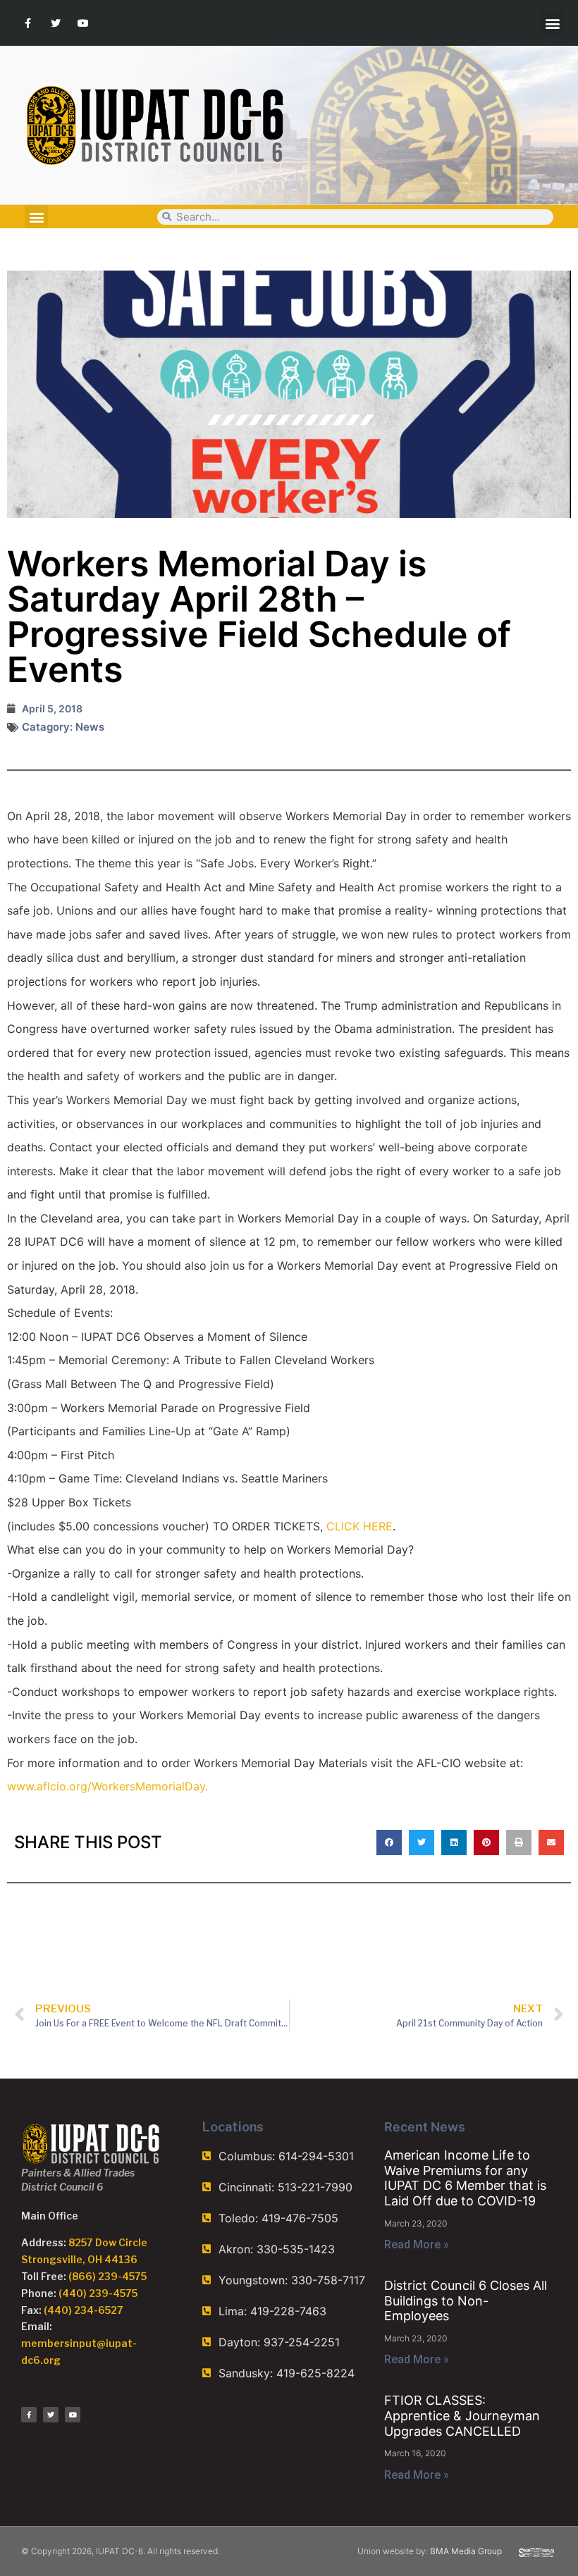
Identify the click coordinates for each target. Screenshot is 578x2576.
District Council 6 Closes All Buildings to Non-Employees (466, 2301)
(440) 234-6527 (84, 2310)
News (90, 727)
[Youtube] (83, 23)
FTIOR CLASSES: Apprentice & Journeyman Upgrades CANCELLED (462, 2415)
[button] (552, 23)
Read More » (417, 2244)
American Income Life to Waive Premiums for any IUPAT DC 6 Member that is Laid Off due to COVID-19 (465, 2178)
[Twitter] (55, 23)
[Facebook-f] (28, 23)
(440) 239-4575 (98, 2293)
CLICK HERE (359, 1526)
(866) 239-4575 (107, 2276)
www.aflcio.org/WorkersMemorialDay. (107, 1786)
